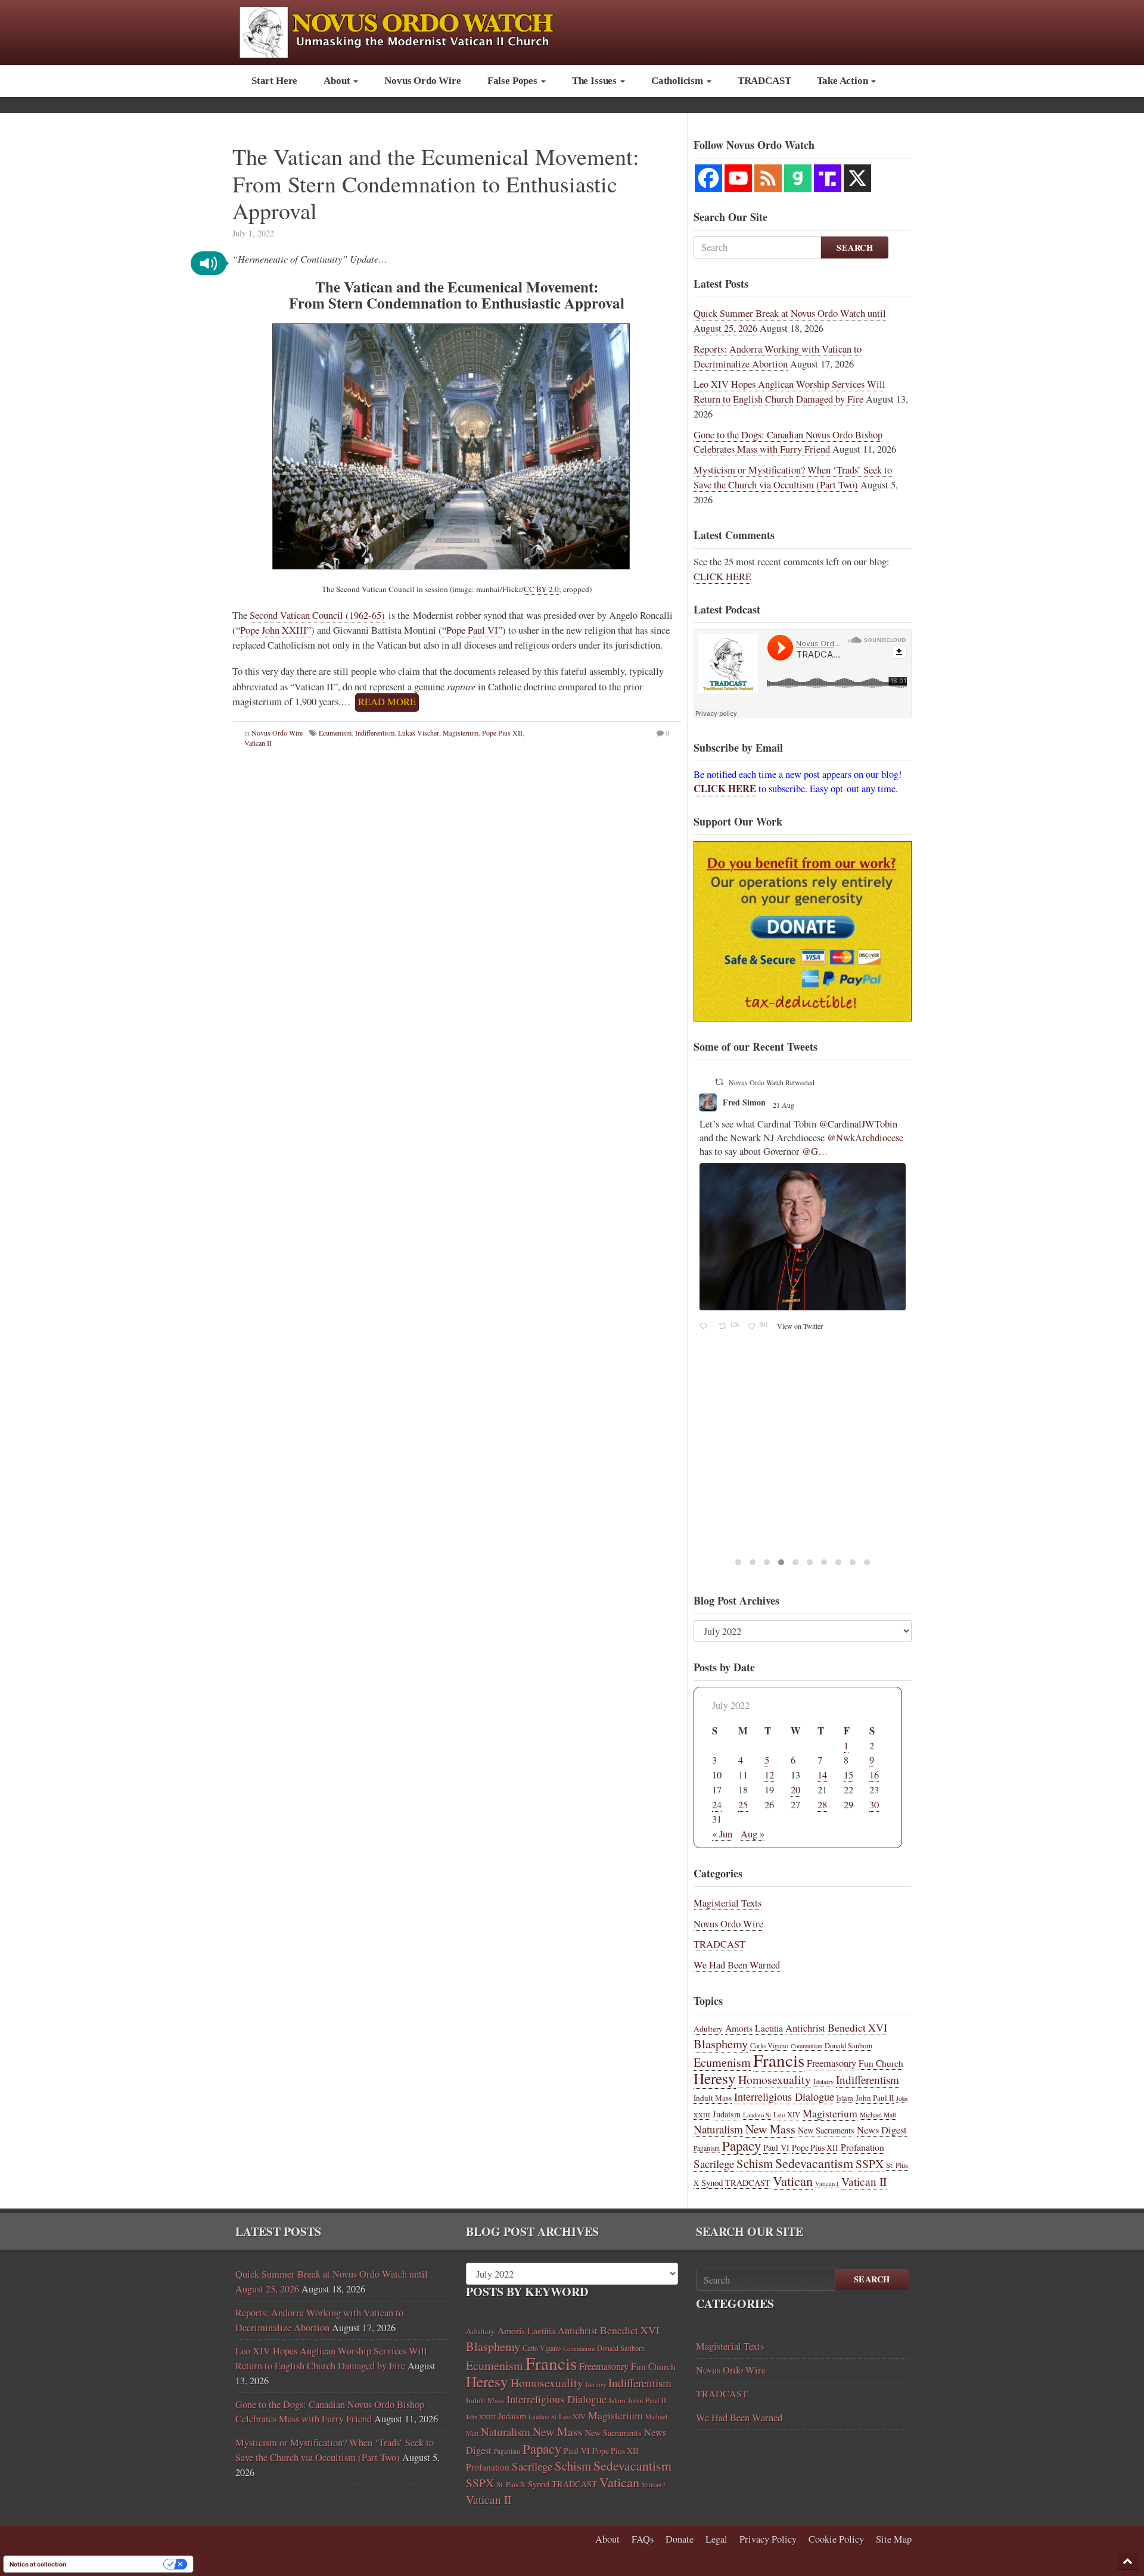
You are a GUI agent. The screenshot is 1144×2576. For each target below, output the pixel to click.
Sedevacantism (814, 2163)
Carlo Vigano (769, 2045)
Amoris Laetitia (754, 2028)
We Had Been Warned (737, 1965)
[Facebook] (708, 178)
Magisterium (461, 733)
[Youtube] (738, 178)
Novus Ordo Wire (422, 81)
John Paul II (875, 2098)
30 (874, 1805)
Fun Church (881, 2063)
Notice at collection (38, 2564)
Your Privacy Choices (119, 2564)
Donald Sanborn (848, 2045)
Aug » (753, 1834)
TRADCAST (764, 81)
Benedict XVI (857, 2027)
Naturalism (718, 2129)
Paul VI (776, 2147)
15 (848, 1775)
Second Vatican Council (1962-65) (317, 615)
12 (769, 1775)
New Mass (770, 2129)
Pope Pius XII (502, 733)
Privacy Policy (768, 2539)
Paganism (707, 2148)
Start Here (274, 81)
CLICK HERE (722, 577)
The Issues (596, 81)
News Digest (882, 2130)
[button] (209, 263)
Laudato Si (757, 2115)
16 (874, 1775)
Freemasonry (831, 2063)
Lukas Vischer (419, 733)
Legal (716, 2539)
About (338, 81)
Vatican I (827, 2183)
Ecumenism (335, 733)
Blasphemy (721, 2044)
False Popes (514, 81)
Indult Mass (713, 2098)
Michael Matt (878, 2115)
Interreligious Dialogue (784, 2097)
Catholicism (678, 81)
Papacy (742, 2145)
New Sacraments (826, 2130)
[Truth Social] (828, 178)
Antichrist (805, 2028)
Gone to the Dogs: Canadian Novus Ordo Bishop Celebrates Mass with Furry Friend (788, 442)
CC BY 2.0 (541, 589)
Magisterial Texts (728, 1903)
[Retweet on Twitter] (720, 1082)
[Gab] (798, 178)
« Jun (722, 1834)
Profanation (862, 2147)
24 (717, 1805)
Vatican (793, 2181)
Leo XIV (787, 2115)
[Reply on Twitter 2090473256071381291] (706, 1144)
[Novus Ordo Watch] (409, 31)
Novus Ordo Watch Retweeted (772, 1082)
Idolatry (823, 2082)
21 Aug (795, 1105)
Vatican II (258, 743)
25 (743, 1805)
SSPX (870, 2164)
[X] (857, 178)
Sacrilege (714, 2164)
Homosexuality (775, 2080)
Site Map (894, 2539)
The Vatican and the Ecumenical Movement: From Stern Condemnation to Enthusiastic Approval (436, 183)
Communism (806, 2046)
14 (822, 1775)
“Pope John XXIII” (273, 630)
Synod (712, 2182)
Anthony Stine (750, 1102)
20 (795, 1790)
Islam (845, 2098)
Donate (680, 2539)
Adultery (708, 2029)
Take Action (843, 81)
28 (822, 1805)
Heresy (715, 2078)
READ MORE (387, 702)
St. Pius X (511, 2485)
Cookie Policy (836, 2539)
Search (855, 247)
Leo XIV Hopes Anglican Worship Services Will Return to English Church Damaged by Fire (789, 392)
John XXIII (481, 2417)
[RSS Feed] (768, 178)
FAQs (643, 2539)
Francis (779, 2060)
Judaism (727, 2114)
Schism (755, 2163)
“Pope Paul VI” (472, 630)
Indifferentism (375, 733)
